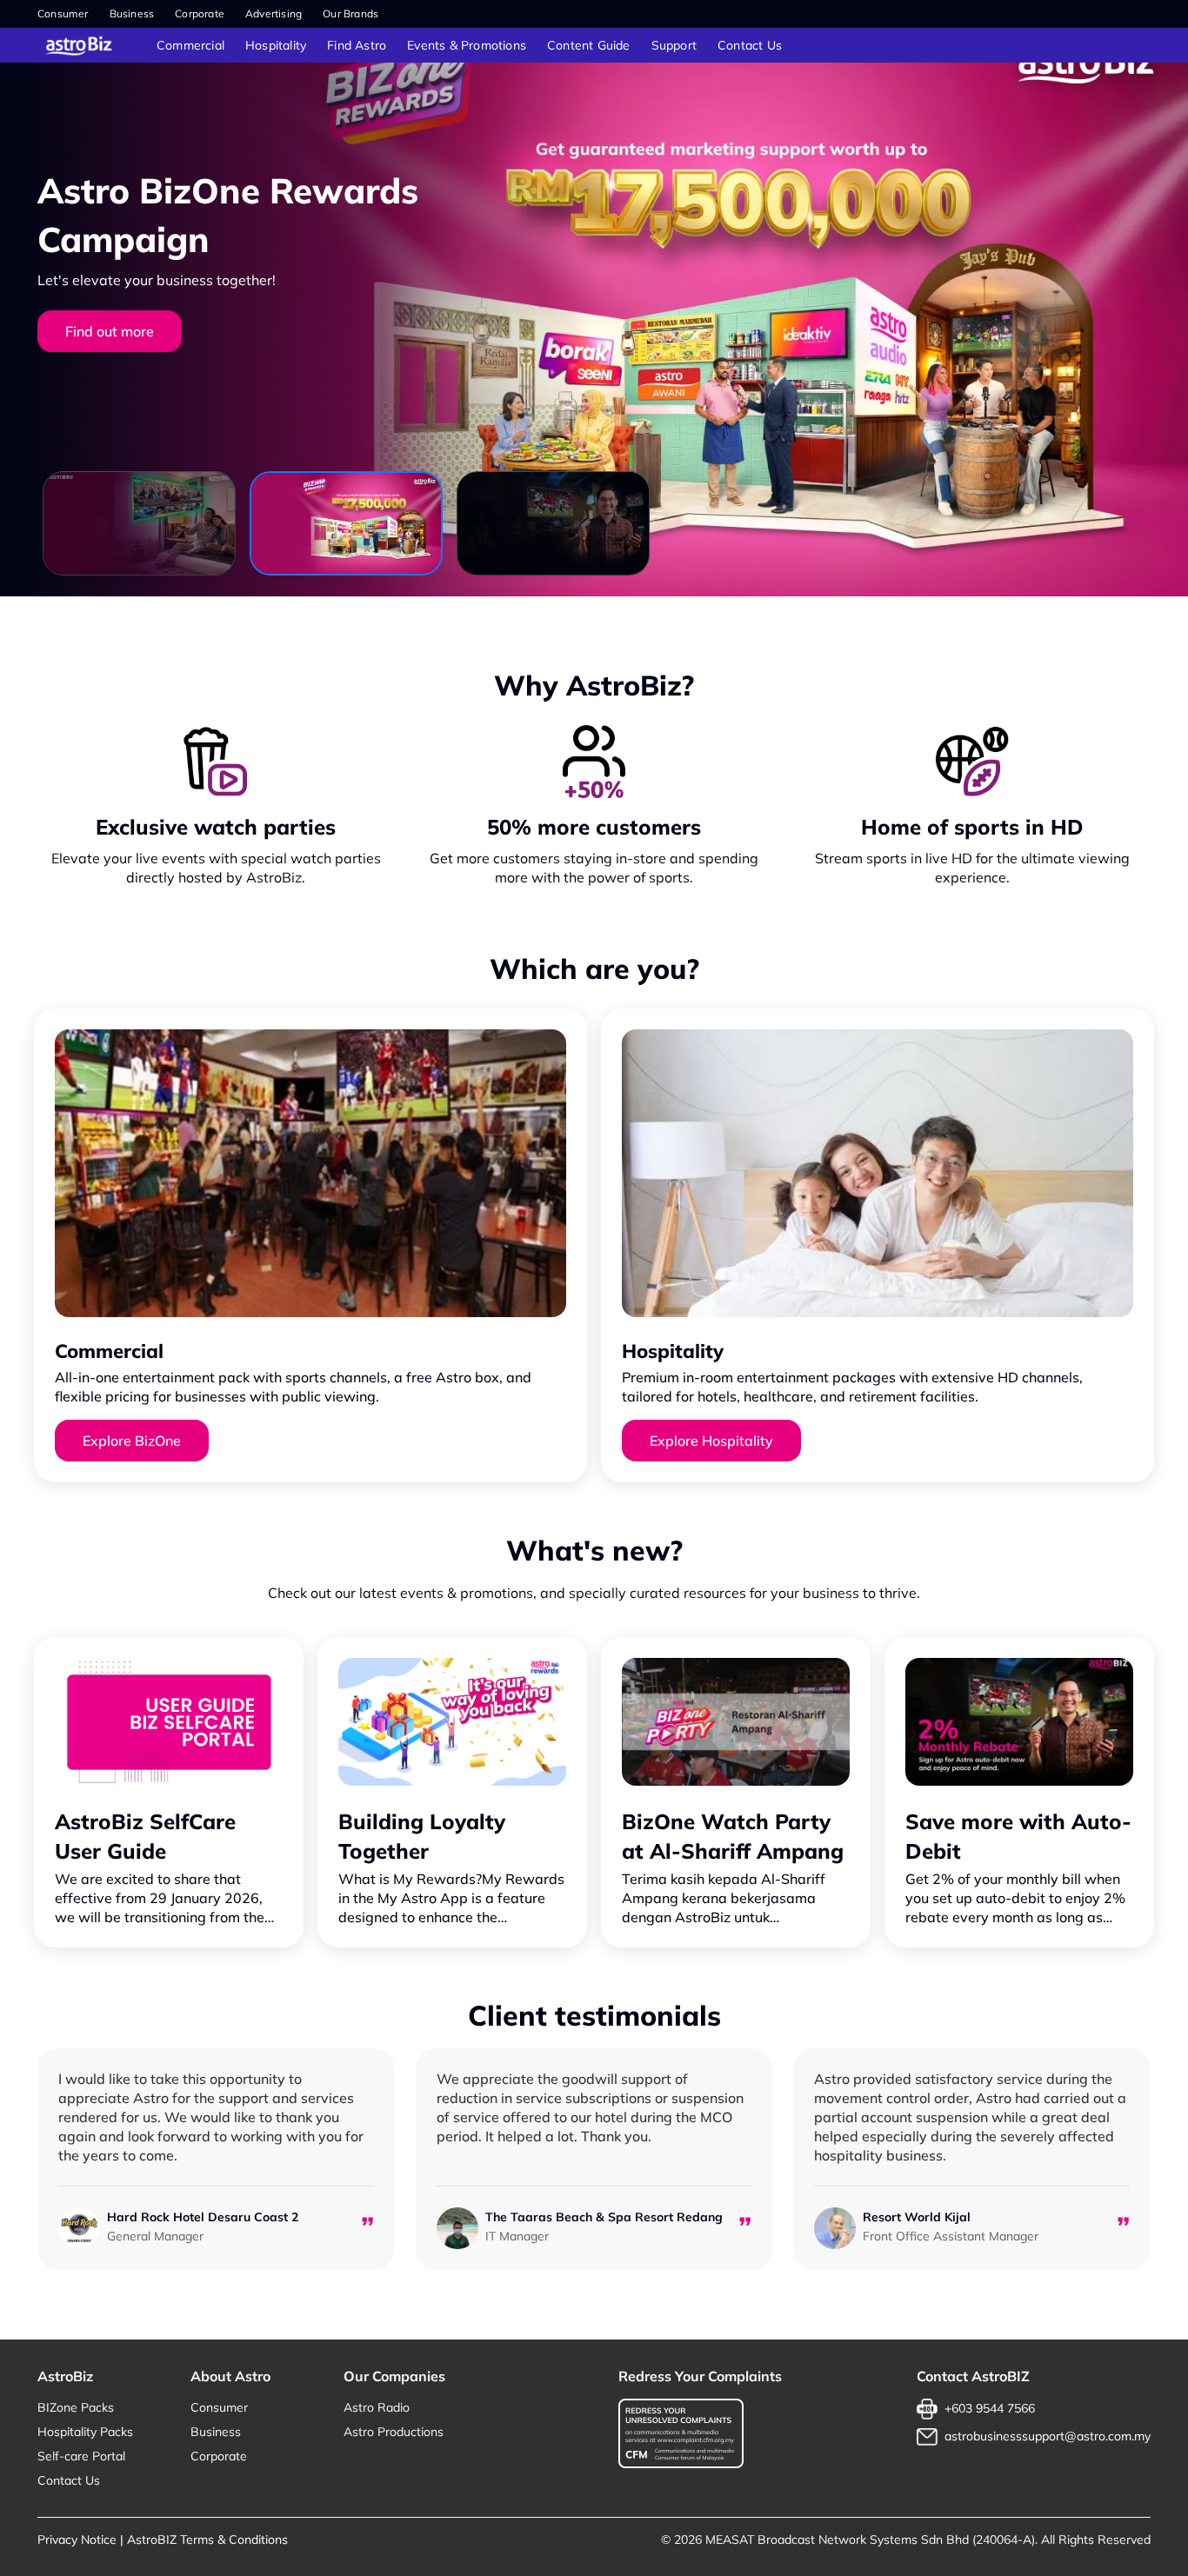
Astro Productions (394, 2432)
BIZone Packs (76, 2407)
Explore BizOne (132, 1441)
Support (674, 45)
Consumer (63, 13)
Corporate (200, 13)
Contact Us (750, 45)
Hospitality (276, 45)
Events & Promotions (467, 45)
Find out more (110, 331)
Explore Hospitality (711, 1441)
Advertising (274, 13)
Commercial (190, 45)
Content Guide (589, 45)
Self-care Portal (81, 2456)
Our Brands (350, 13)
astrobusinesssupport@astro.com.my (1048, 2436)
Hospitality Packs (85, 2432)
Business (132, 13)
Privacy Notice (77, 2539)
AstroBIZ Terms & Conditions (207, 2539)
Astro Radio (377, 2407)
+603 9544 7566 (990, 2408)
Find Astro (357, 45)
